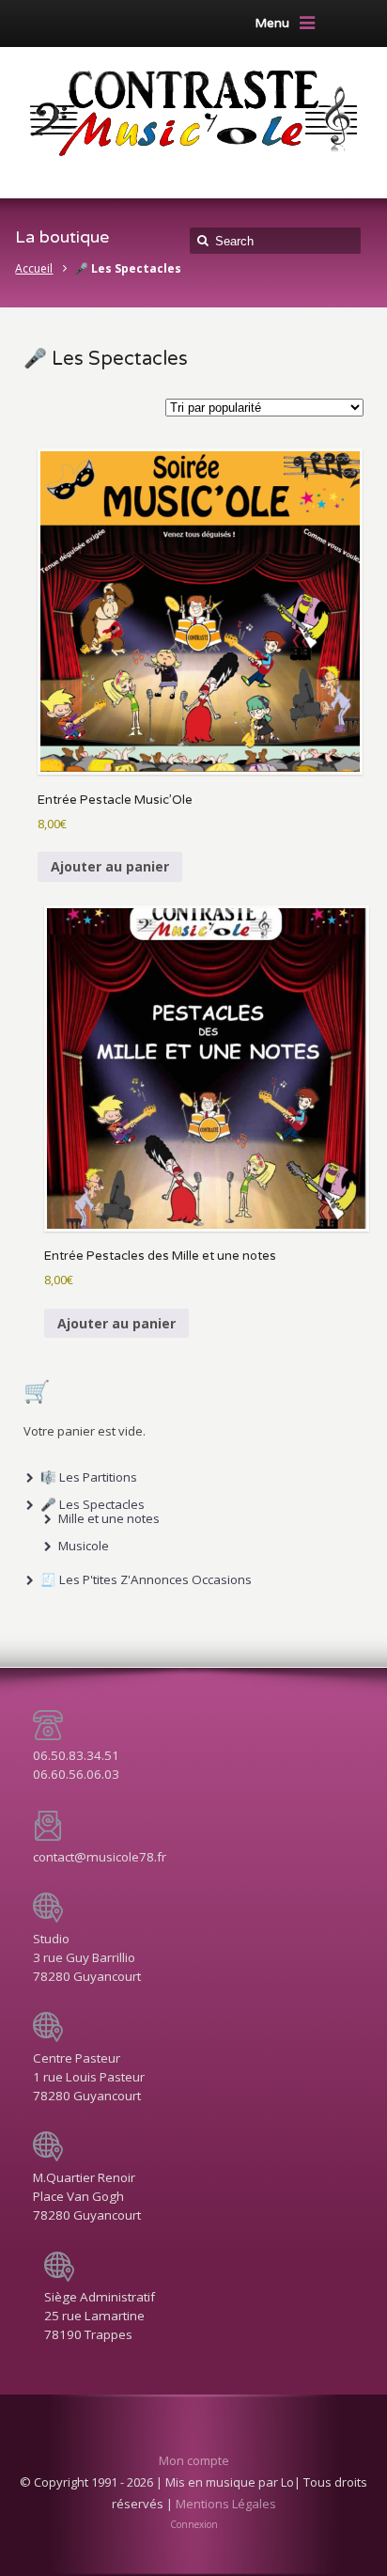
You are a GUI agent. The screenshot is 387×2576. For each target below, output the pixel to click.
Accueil (34, 268)
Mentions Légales (226, 2504)
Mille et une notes (109, 1518)
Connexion (194, 2524)
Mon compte (194, 2460)
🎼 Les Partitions (89, 1477)
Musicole (84, 1546)
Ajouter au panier (110, 866)
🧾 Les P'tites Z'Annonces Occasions (146, 1579)
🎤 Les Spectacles (93, 1504)
